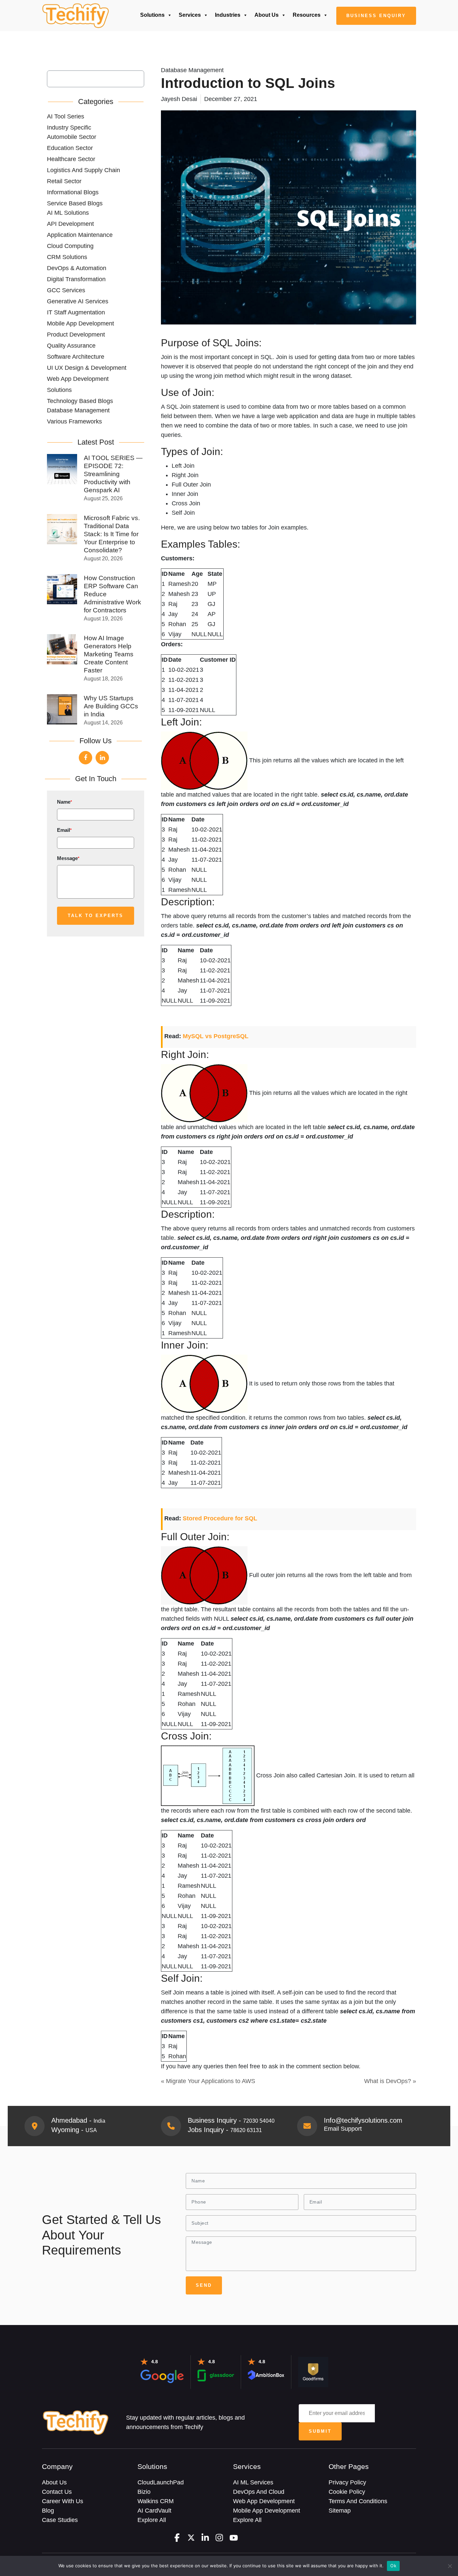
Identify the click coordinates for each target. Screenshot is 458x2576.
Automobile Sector (72, 137)
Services (190, 15)
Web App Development (78, 379)
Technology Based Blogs (80, 401)
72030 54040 (259, 2121)
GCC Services (66, 290)
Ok (393, 2566)
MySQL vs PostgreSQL (216, 1036)
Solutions (152, 15)
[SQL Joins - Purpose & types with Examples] (75, 16)
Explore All (152, 2520)
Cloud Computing (70, 246)
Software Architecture (76, 357)
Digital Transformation (76, 279)
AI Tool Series (66, 116)
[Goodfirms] (313, 2372)
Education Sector (70, 148)
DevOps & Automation (77, 268)
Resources (307, 15)
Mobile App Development (80, 323)
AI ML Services (253, 2482)
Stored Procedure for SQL (220, 1518)
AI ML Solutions (68, 213)
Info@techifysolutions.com (363, 2120)
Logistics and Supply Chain (83, 170)
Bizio (144, 2492)
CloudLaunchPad (161, 2482)
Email (64, 830)
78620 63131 (246, 2130)
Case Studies (60, 2520)
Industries (228, 15)
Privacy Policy (347, 2482)
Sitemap (340, 2511)
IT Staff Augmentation (76, 312)
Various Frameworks (74, 421)
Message (68, 858)
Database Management (78, 410)
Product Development (76, 335)
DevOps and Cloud (259, 2492)
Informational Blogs (73, 192)
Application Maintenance (80, 235)
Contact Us (57, 2492)
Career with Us (63, 2501)
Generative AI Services (78, 301)
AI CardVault (154, 2511)
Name (65, 802)
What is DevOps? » (390, 2081)
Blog (48, 2511)
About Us (267, 15)
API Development (70, 224)
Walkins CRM (156, 2501)
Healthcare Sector (71, 159)
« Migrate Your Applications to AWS (208, 2081)
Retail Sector (64, 181)
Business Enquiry (376, 16)
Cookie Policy (347, 2492)
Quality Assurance (71, 346)
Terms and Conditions (358, 2501)
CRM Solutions (67, 257)
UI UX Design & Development (87, 368)
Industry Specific (69, 128)
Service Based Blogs (75, 203)
